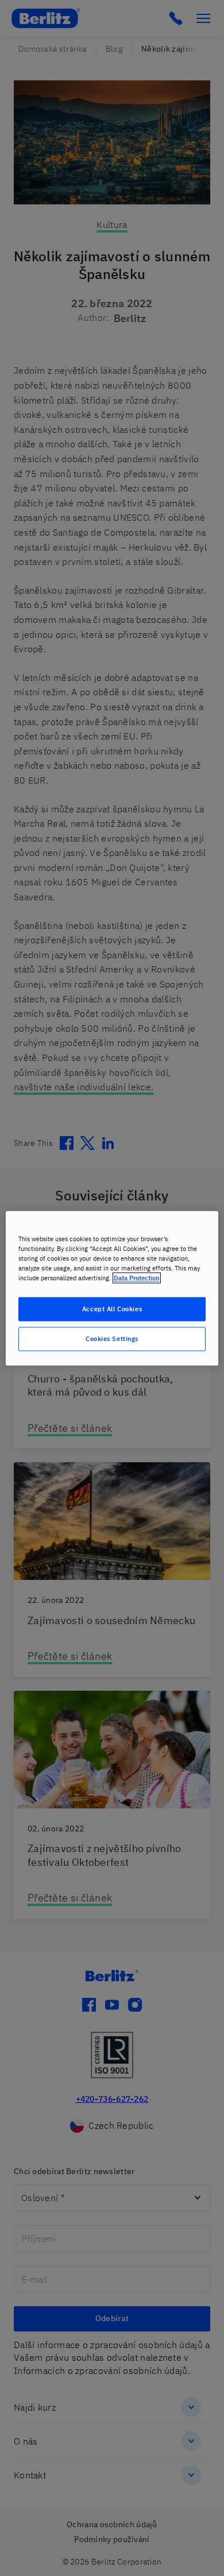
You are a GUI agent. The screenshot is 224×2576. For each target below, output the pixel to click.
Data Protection (137, 1278)
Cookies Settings (112, 1339)
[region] (112, 1288)
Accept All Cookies (112, 1309)
